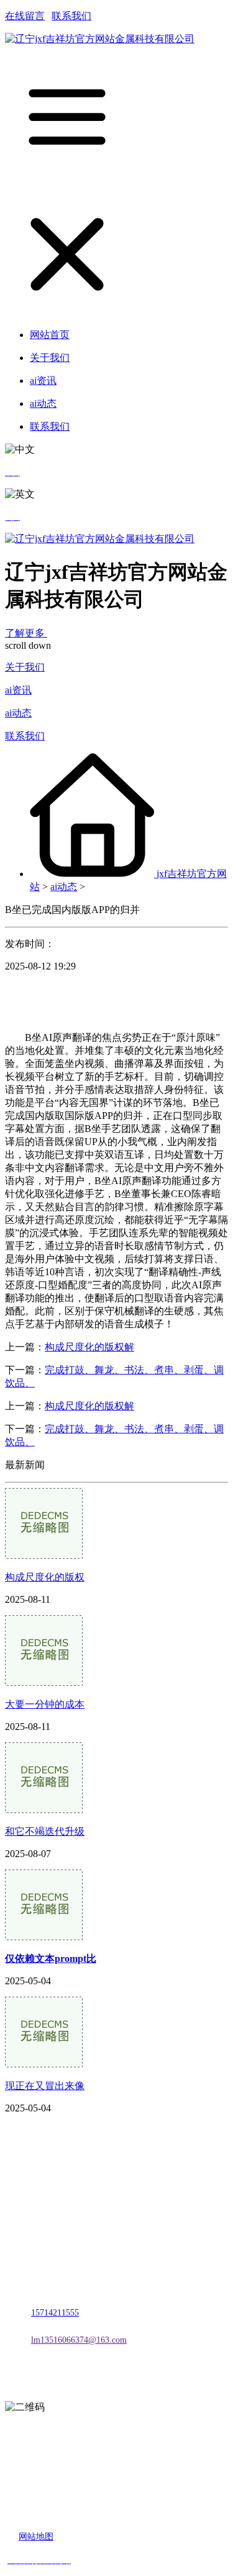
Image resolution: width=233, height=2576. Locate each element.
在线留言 (25, 16)
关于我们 (25, 667)
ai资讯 (18, 690)
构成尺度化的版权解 (89, 1347)
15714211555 (55, 2313)
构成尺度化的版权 (45, 1577)
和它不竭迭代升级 (45, 1831)
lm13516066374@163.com (79, 2340)
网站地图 (36, 2537)
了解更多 (26, 633)
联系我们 (71, 16)
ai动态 (18, 713)
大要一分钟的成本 (45, 1704)
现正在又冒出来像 (45, 2086)
